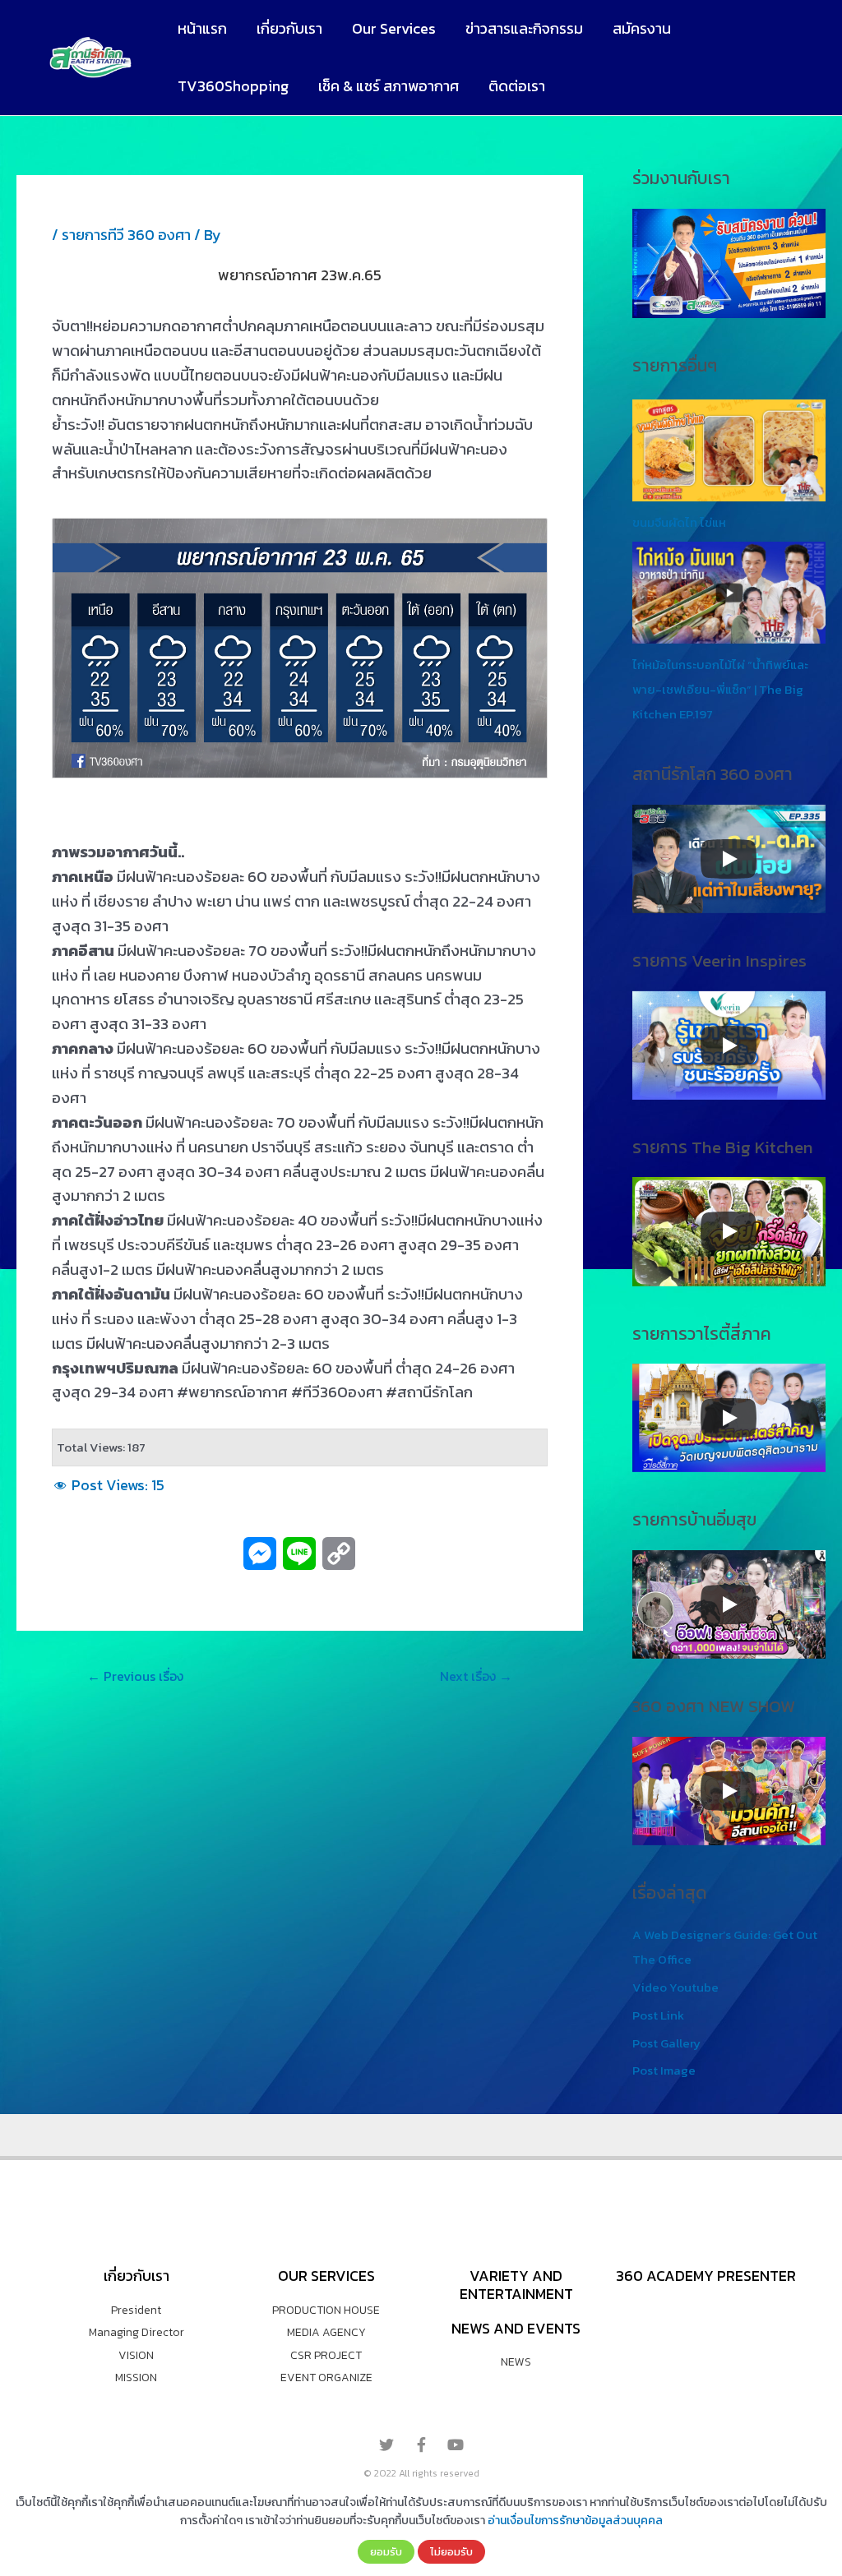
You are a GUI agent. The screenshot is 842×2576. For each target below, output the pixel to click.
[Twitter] (386, 2444)
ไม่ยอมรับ (451, 2551)
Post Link (658, 2015)
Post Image (664, 2070)
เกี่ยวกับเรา (289, 28)
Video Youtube (675, 1987)
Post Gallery (666, 2043)
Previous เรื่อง (135, 1676)
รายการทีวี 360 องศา (126, 235)
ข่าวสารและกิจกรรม (524, 28)
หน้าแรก (202, 28)
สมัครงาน (642, 28)
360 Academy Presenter (706, 2276)
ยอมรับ (386, 2551)
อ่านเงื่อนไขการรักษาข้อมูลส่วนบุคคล (575, 2521)
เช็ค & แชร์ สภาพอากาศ (389, 86)
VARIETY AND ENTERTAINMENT (516, 2285)
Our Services (394, 28)
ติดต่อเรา (517, 86)
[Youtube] (456, 2444)
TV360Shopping (233, 86)
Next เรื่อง (476, 1676)
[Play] (729, 859)
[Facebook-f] (421, 2444)
